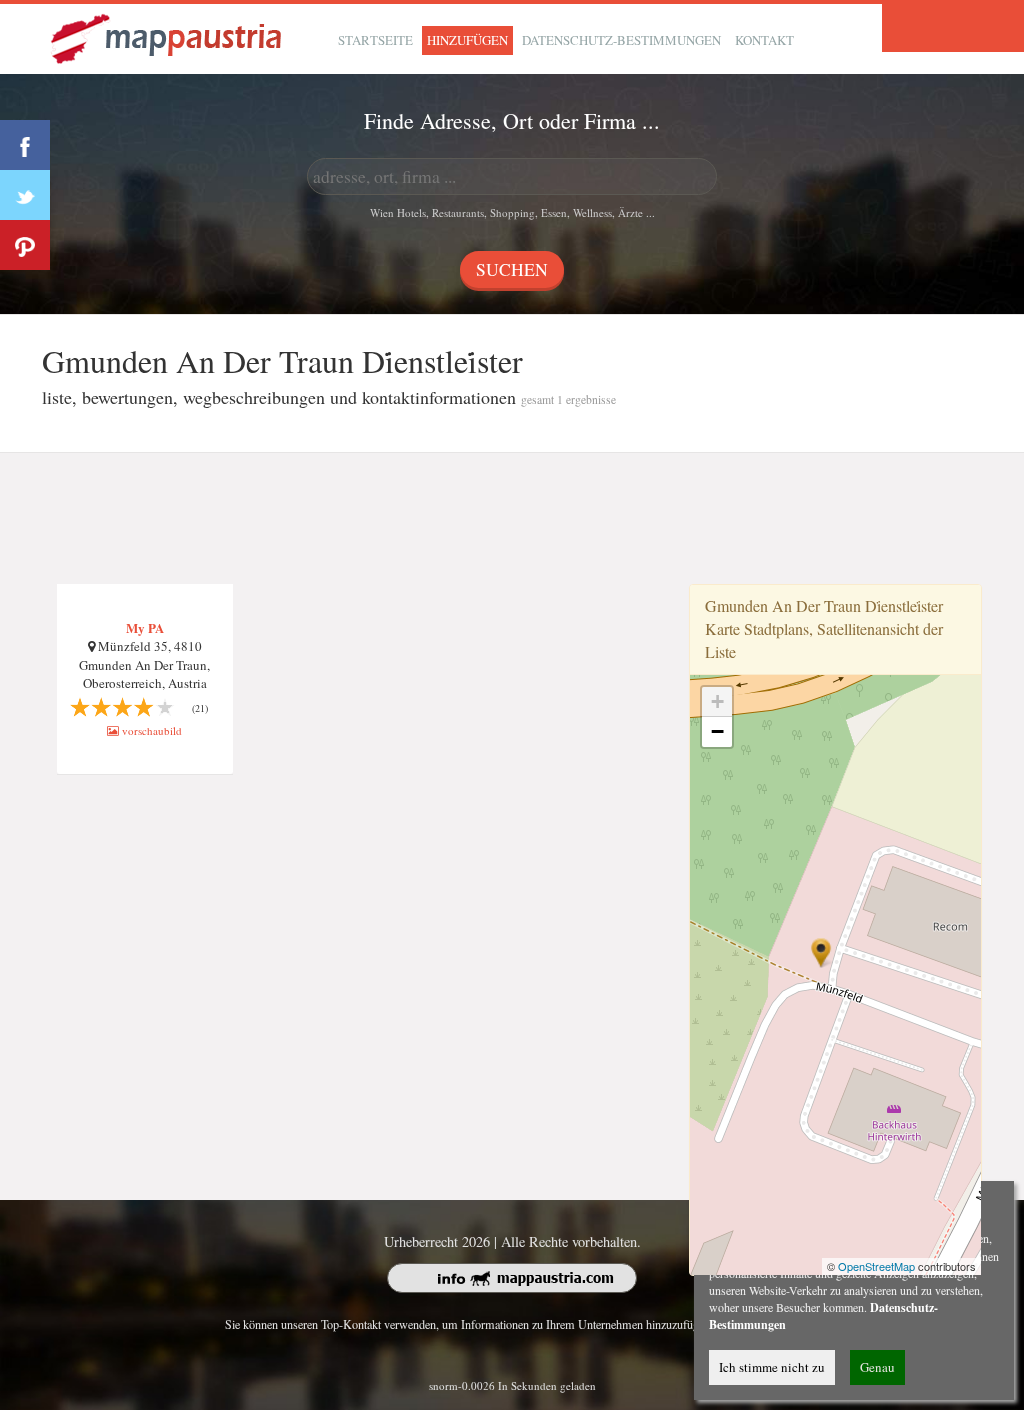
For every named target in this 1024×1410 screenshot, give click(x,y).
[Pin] (25, 245)
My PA (145, 627)
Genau (877, 1367)
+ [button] (717, 701)
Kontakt (764, 40)
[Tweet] (25, 195)
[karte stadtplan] (168, 36)
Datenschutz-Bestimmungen (621, 40)
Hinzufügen (467, 40)
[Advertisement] (512, 519)
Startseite (375, 40)
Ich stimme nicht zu (772, 1367)
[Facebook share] (25, 145)
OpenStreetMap (876, 1266)
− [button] (717, 731)
